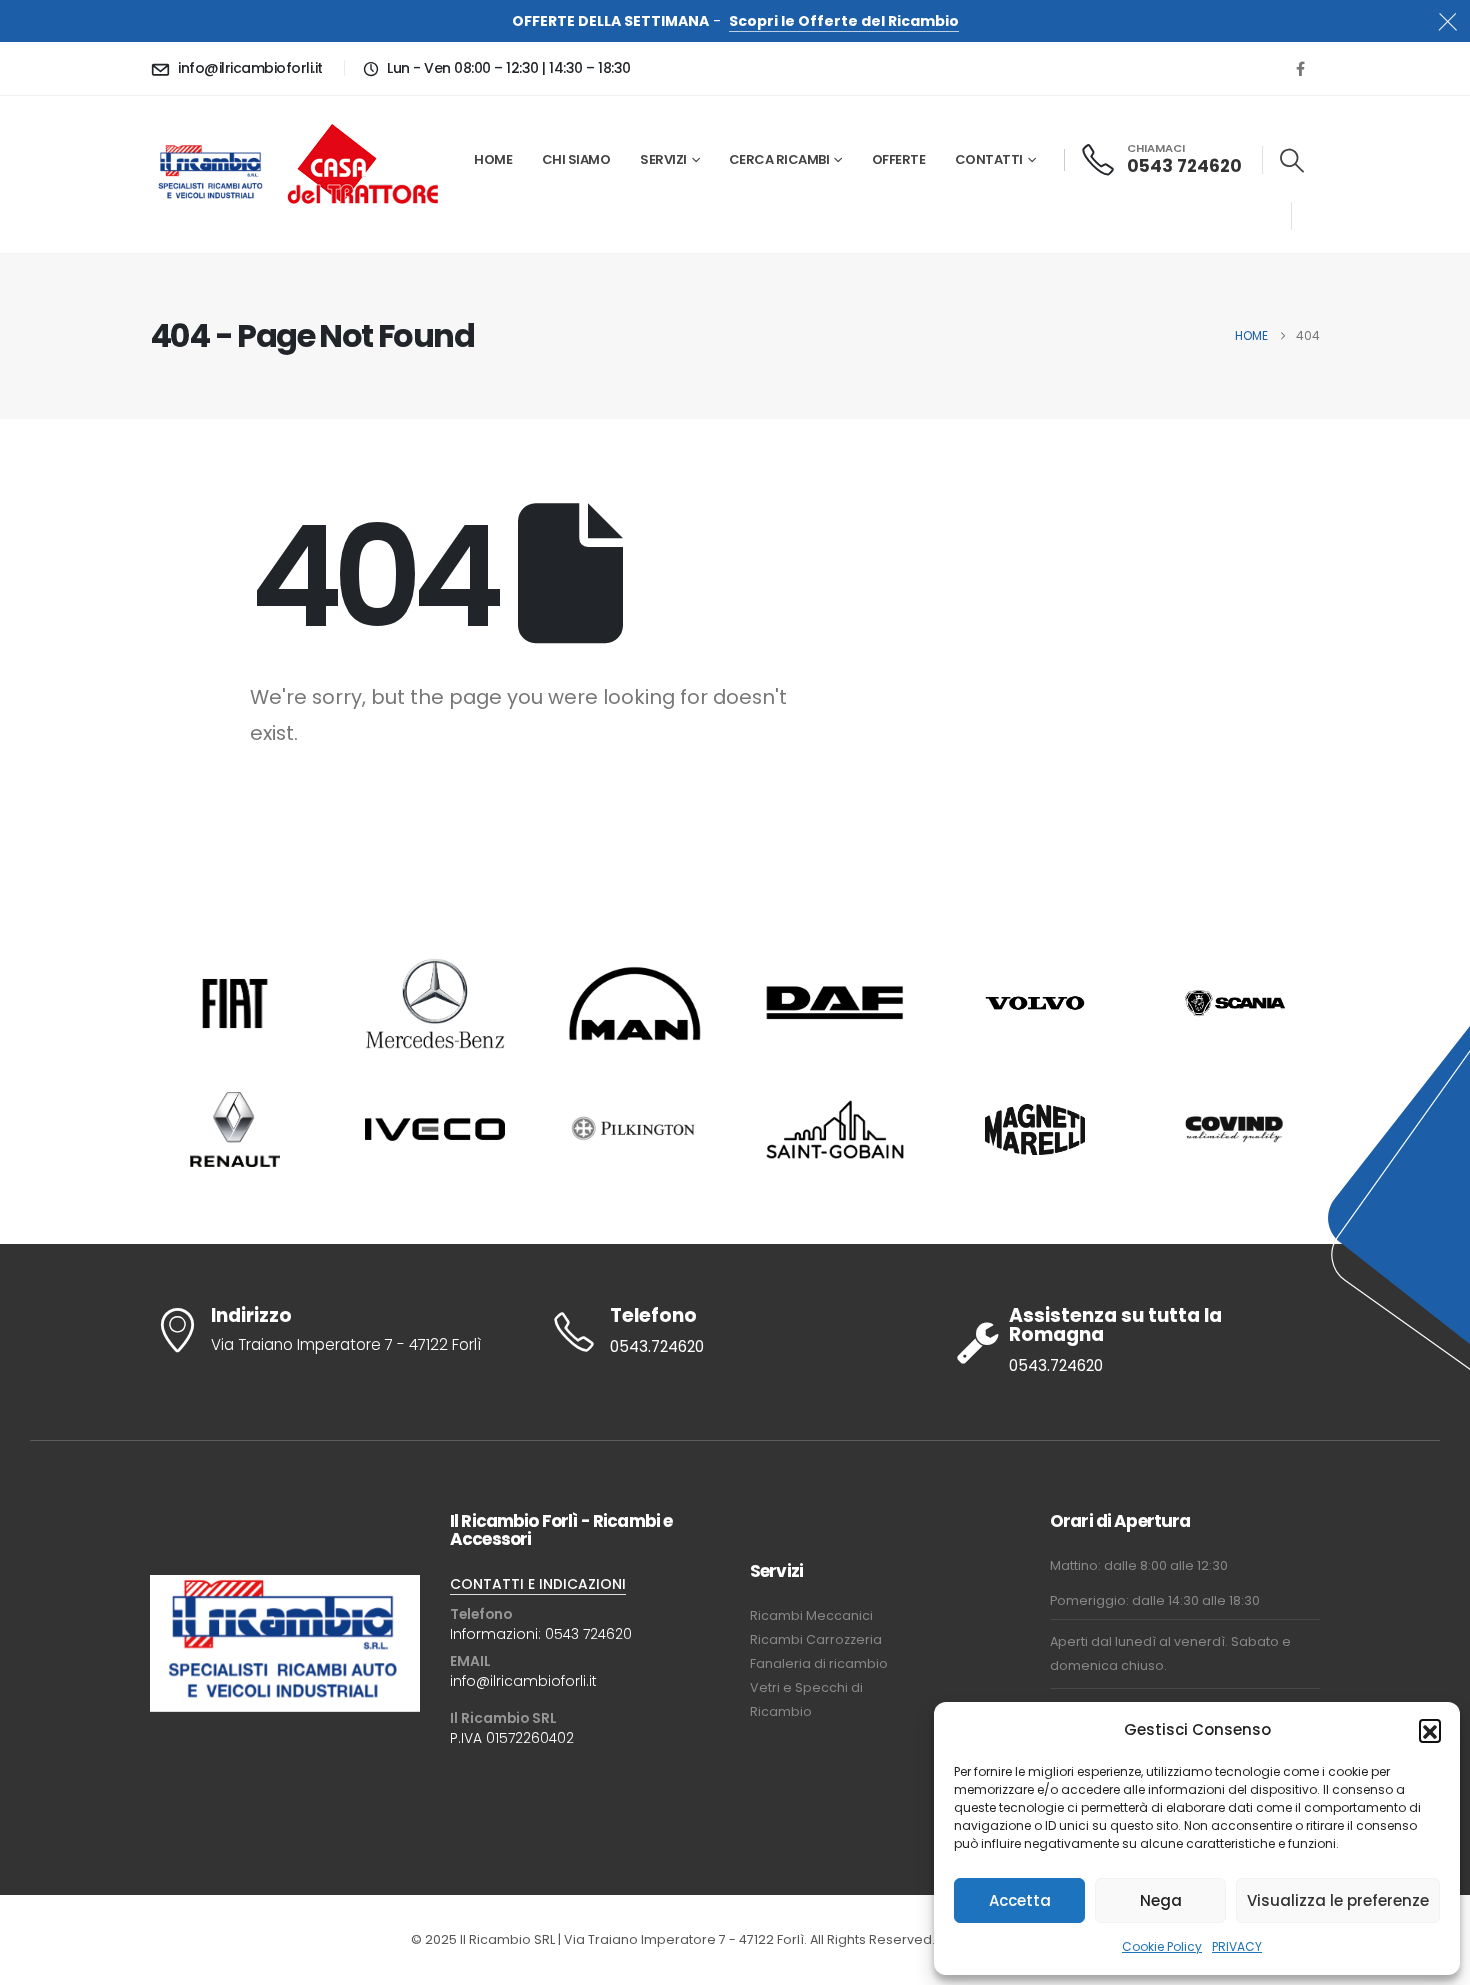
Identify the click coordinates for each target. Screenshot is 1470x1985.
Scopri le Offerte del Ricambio (844, 21)
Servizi (663, 159)
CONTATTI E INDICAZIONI (538, 1584)
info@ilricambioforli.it (523, 1681)
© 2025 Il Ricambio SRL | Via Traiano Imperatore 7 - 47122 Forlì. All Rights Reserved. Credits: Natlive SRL (735, 1939)
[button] (1430, 1730)
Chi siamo (576, 159)
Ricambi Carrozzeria (816, 1639)
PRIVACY (1237, 1946)
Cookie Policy (1162, 1946)
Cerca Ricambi (779, 159)
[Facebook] (1300, 68)
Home (493, 159)
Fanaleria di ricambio (819, 1663)
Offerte (899, 159)
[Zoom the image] (363, 122)
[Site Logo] (211, 174)
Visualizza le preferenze (1338, 1900)
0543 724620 (588, 1634)
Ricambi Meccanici (811, 1615)
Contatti (989, 159)
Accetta (1020, 1900)
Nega (1161, 1900)
